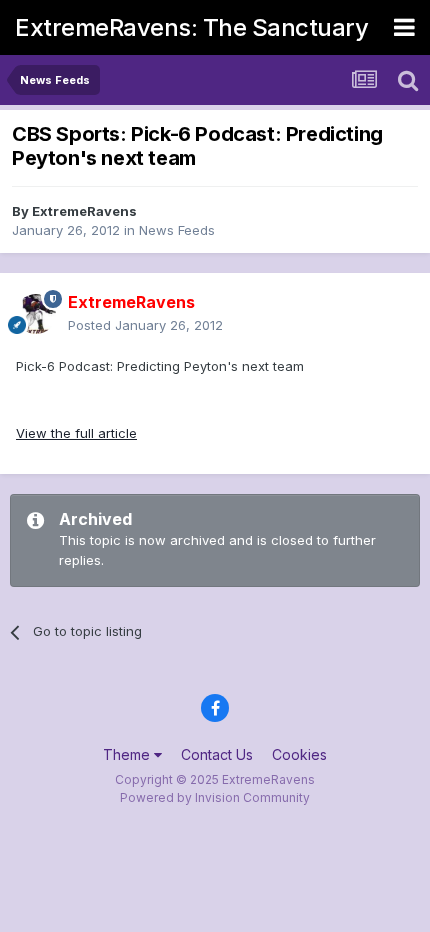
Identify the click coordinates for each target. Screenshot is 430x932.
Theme (128, 754)
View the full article (76, 433)
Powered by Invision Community (215, 797)
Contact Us (217, 754)
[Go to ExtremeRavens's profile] (36, 314)
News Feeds (177, 230)
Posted (145, 325)
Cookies (299, 754)
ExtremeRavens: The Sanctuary (191, 27)
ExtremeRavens (84, 211)
